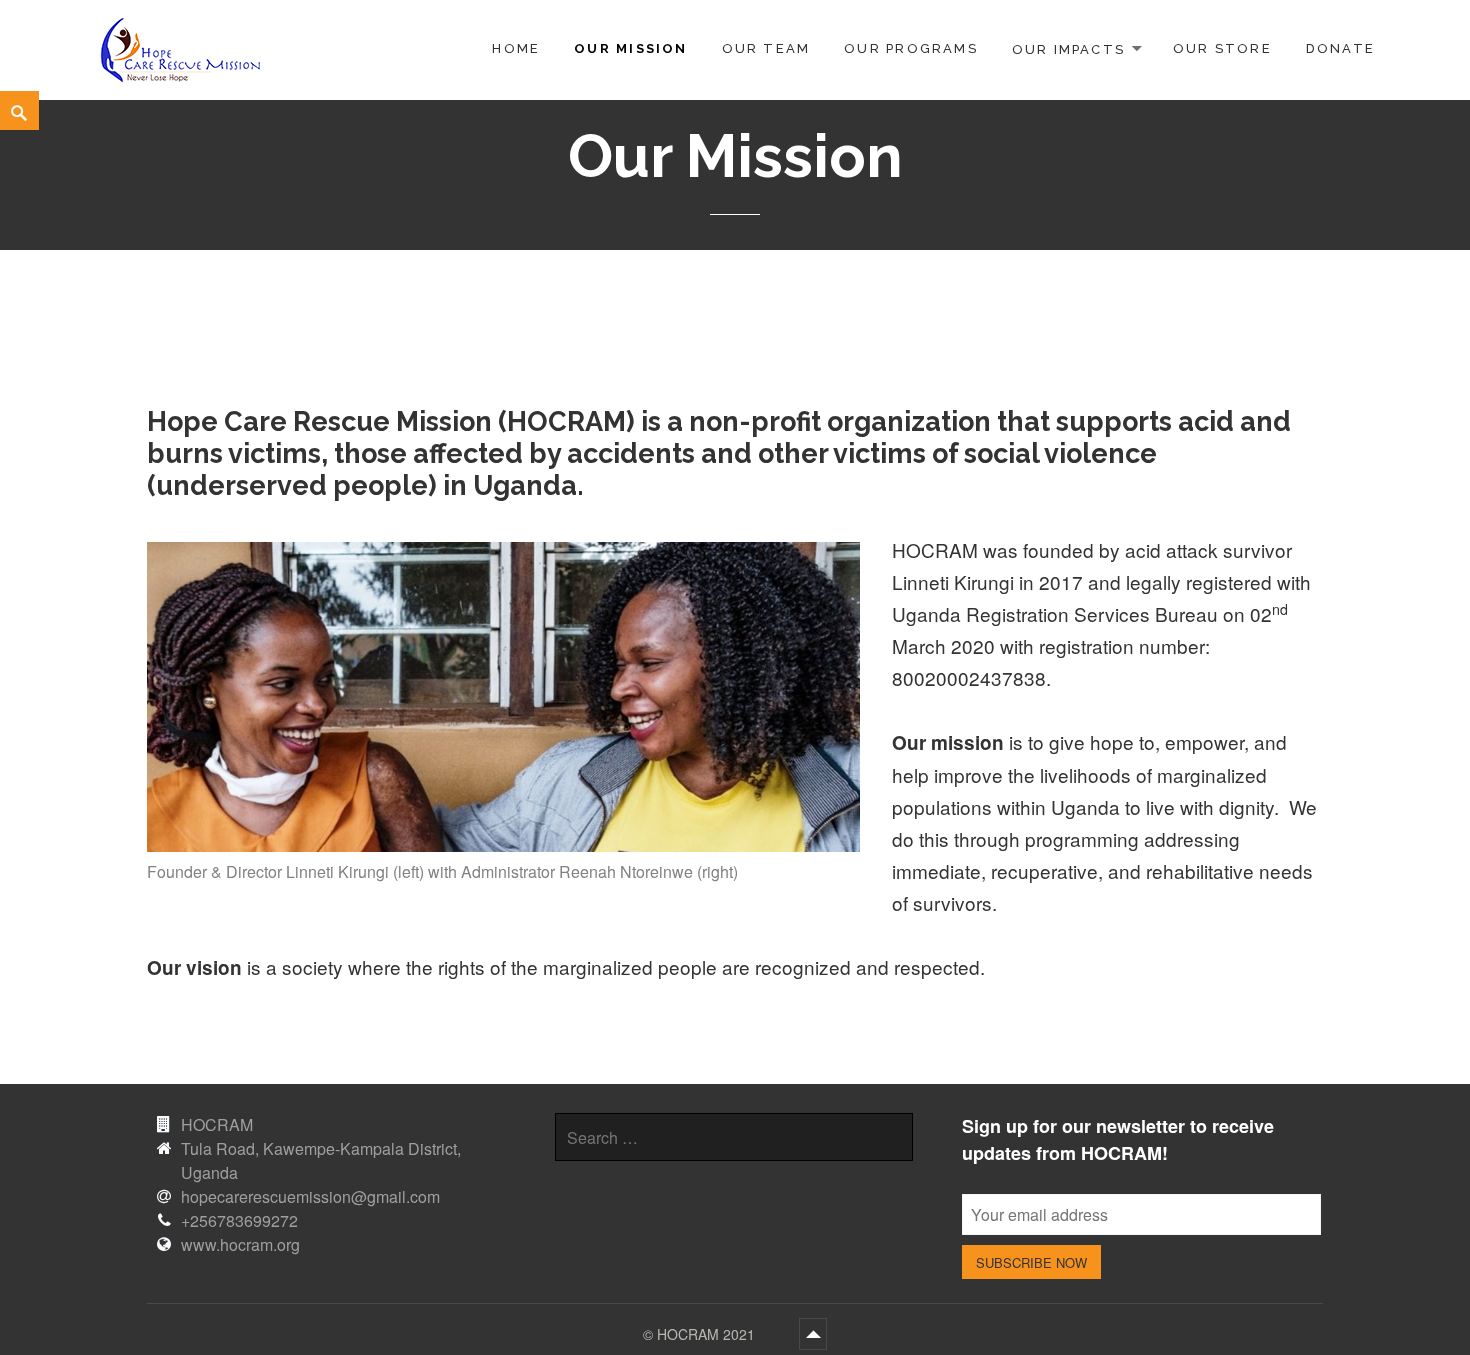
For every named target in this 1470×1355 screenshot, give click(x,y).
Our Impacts (1068, 48)
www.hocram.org (240, 1244)
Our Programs (911, 48)
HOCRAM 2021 (708, 1334)
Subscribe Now (1031, 1262)
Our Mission (630, 48)
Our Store (1222, 48)
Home (516, 48)
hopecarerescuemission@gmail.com (310, 1196)
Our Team (766, 48)
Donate (1340, 48)
